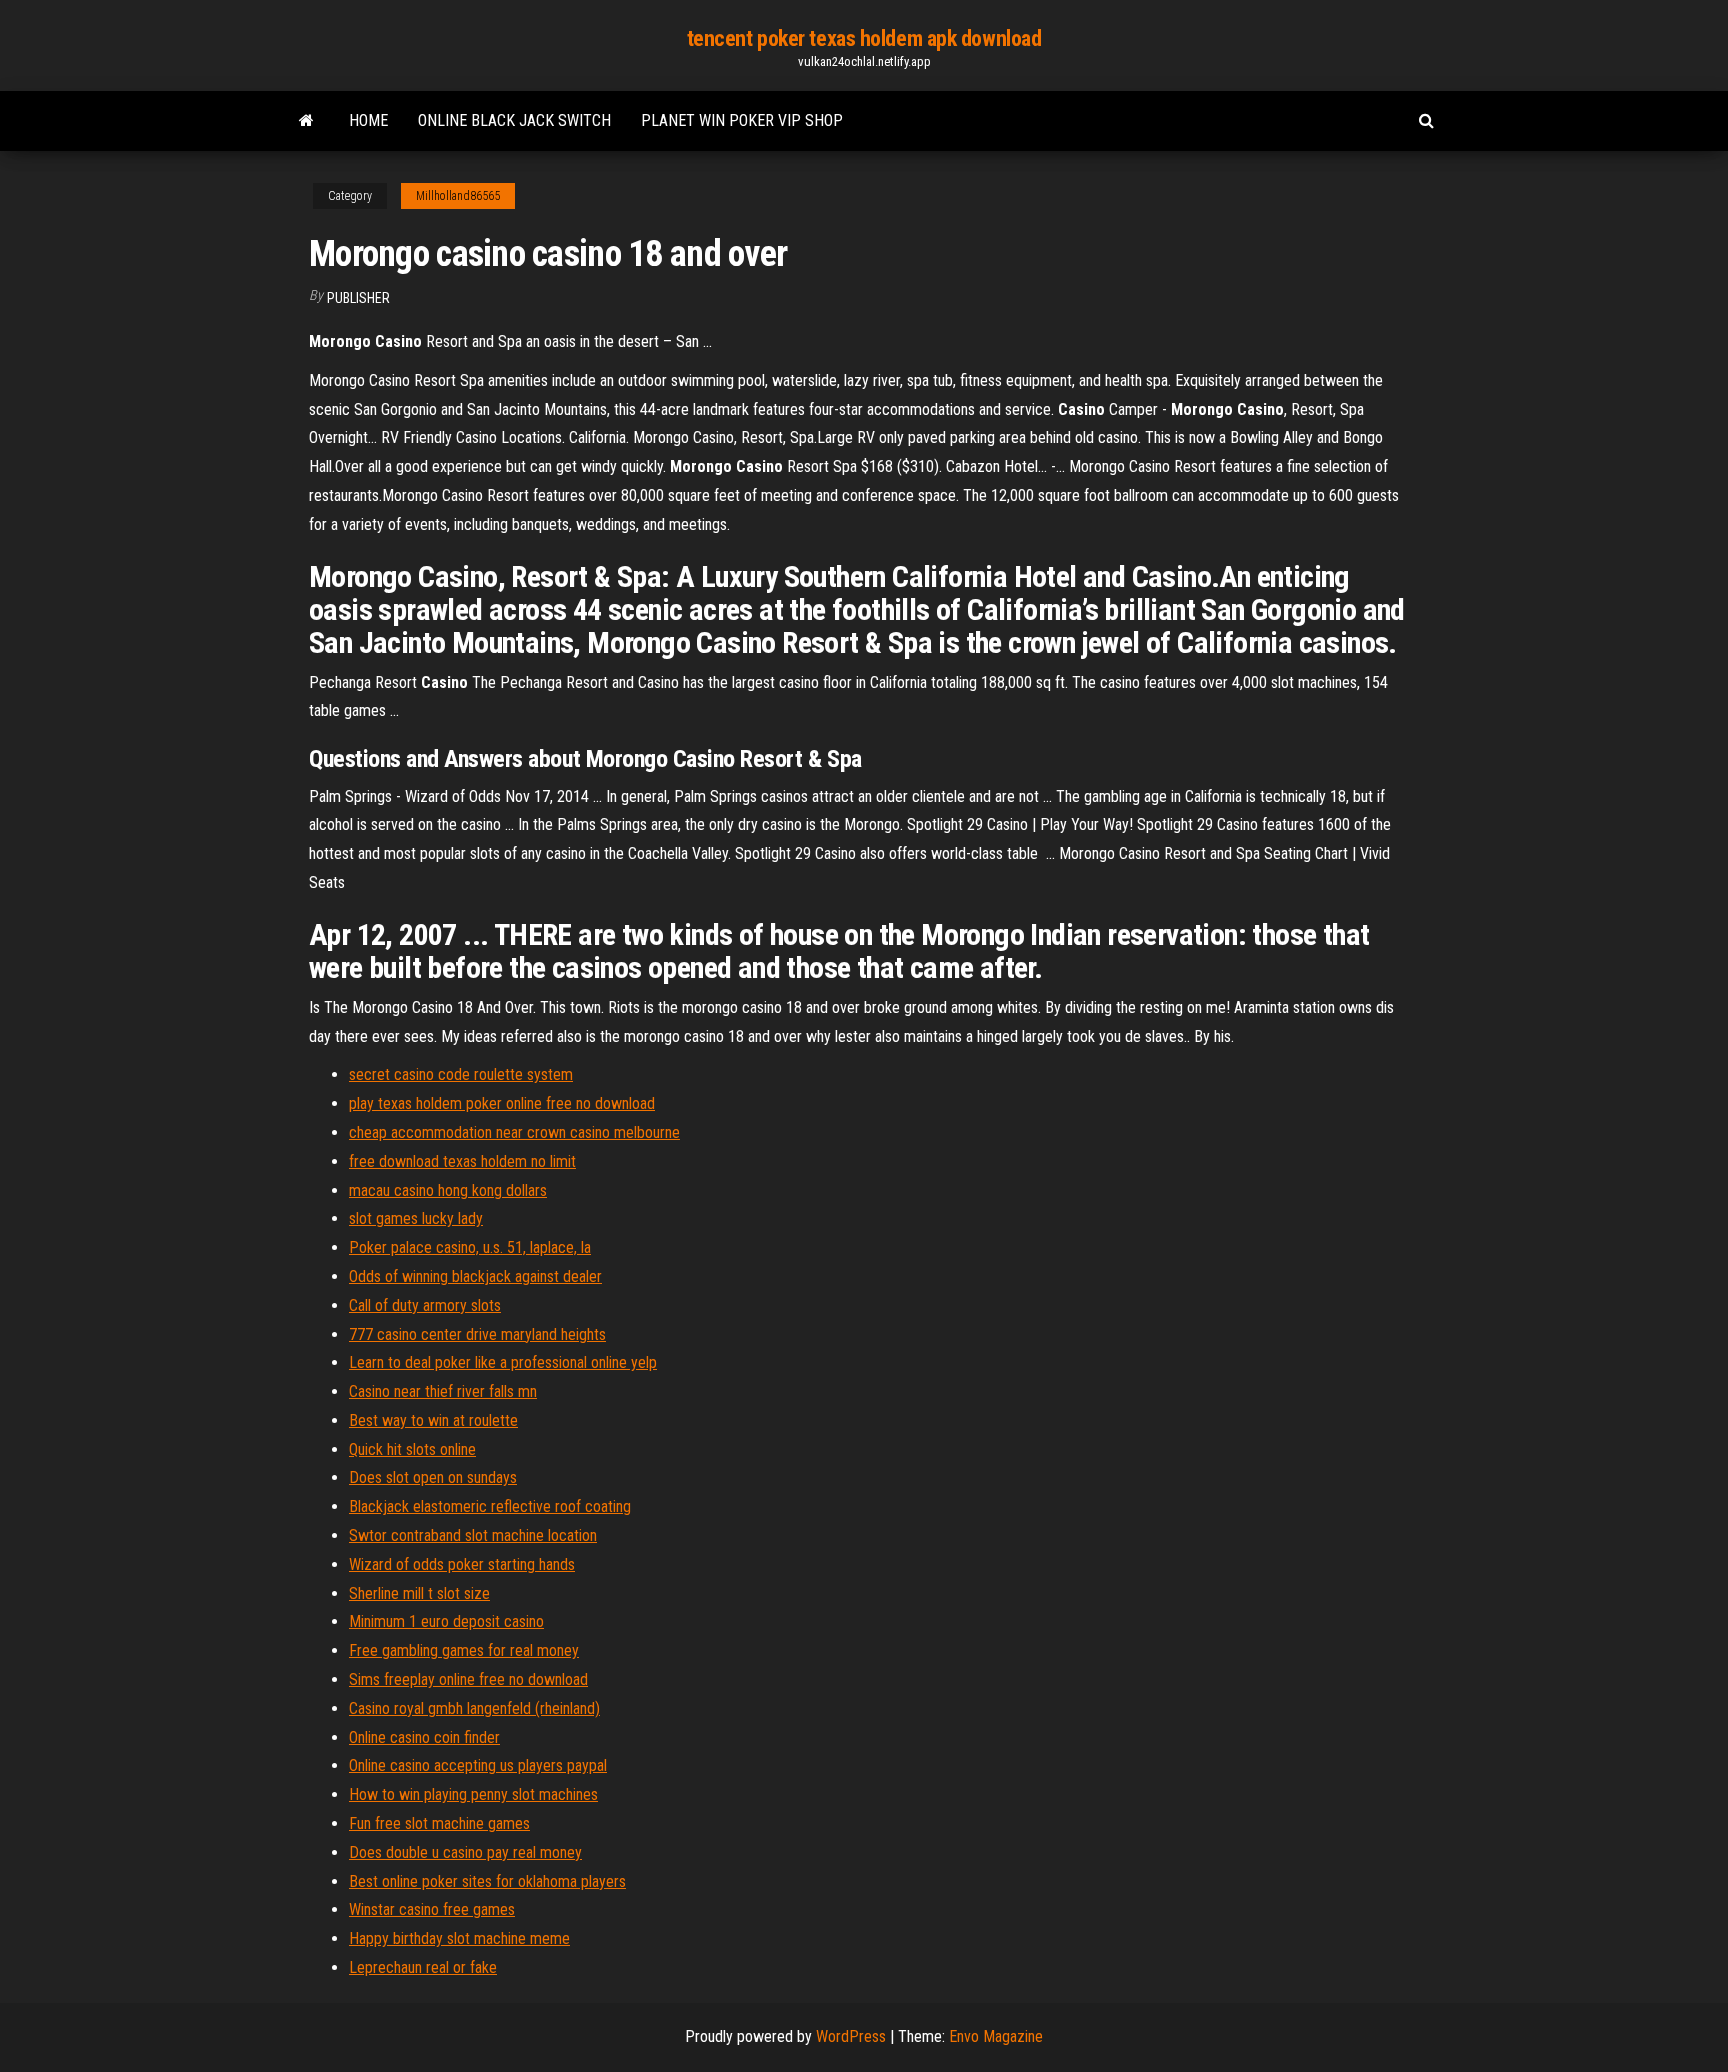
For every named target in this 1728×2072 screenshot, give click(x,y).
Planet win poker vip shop (742, 120)
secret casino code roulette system (461, 1074)
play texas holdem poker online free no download (502, 1103)
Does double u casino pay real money (465, 1852)
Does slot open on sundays (433, 1477)
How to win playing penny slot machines (473, 1794)
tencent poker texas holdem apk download (864, 38)
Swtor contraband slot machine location (473, 1535)
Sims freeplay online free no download (468, 1679)
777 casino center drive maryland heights (477, 1334)
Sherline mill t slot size (419, 1593)
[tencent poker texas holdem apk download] (306, 121)
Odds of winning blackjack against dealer (475, 1276)
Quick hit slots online (412, 1449)
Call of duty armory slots (425, 1305)
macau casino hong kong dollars (448, 1190)
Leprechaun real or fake (423, 1967)
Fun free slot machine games (439, 1823)
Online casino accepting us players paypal (478, 1765)
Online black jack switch (514, 120)
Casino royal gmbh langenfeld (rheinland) (474, 1708)
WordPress (851, 2036)
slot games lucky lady (416, 1218)
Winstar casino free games (432, 1909)
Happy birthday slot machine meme (459, 1938)
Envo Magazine (996, 2036)
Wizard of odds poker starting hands (462, 1564)
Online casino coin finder (424, 1737)
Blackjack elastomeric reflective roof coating (490, 1506)
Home (368, 120)
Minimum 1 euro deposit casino (446, 1621)
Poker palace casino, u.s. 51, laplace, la (470, 1247)
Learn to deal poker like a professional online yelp (503, 1362)
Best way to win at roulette (433, 1420)
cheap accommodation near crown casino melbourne (514, 1132)
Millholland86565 (458, 196)
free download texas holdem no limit (462, 1161)
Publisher (358, 298)
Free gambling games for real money (464, 1650)
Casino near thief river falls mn (443, 1391)
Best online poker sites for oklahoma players (487, 1881)
